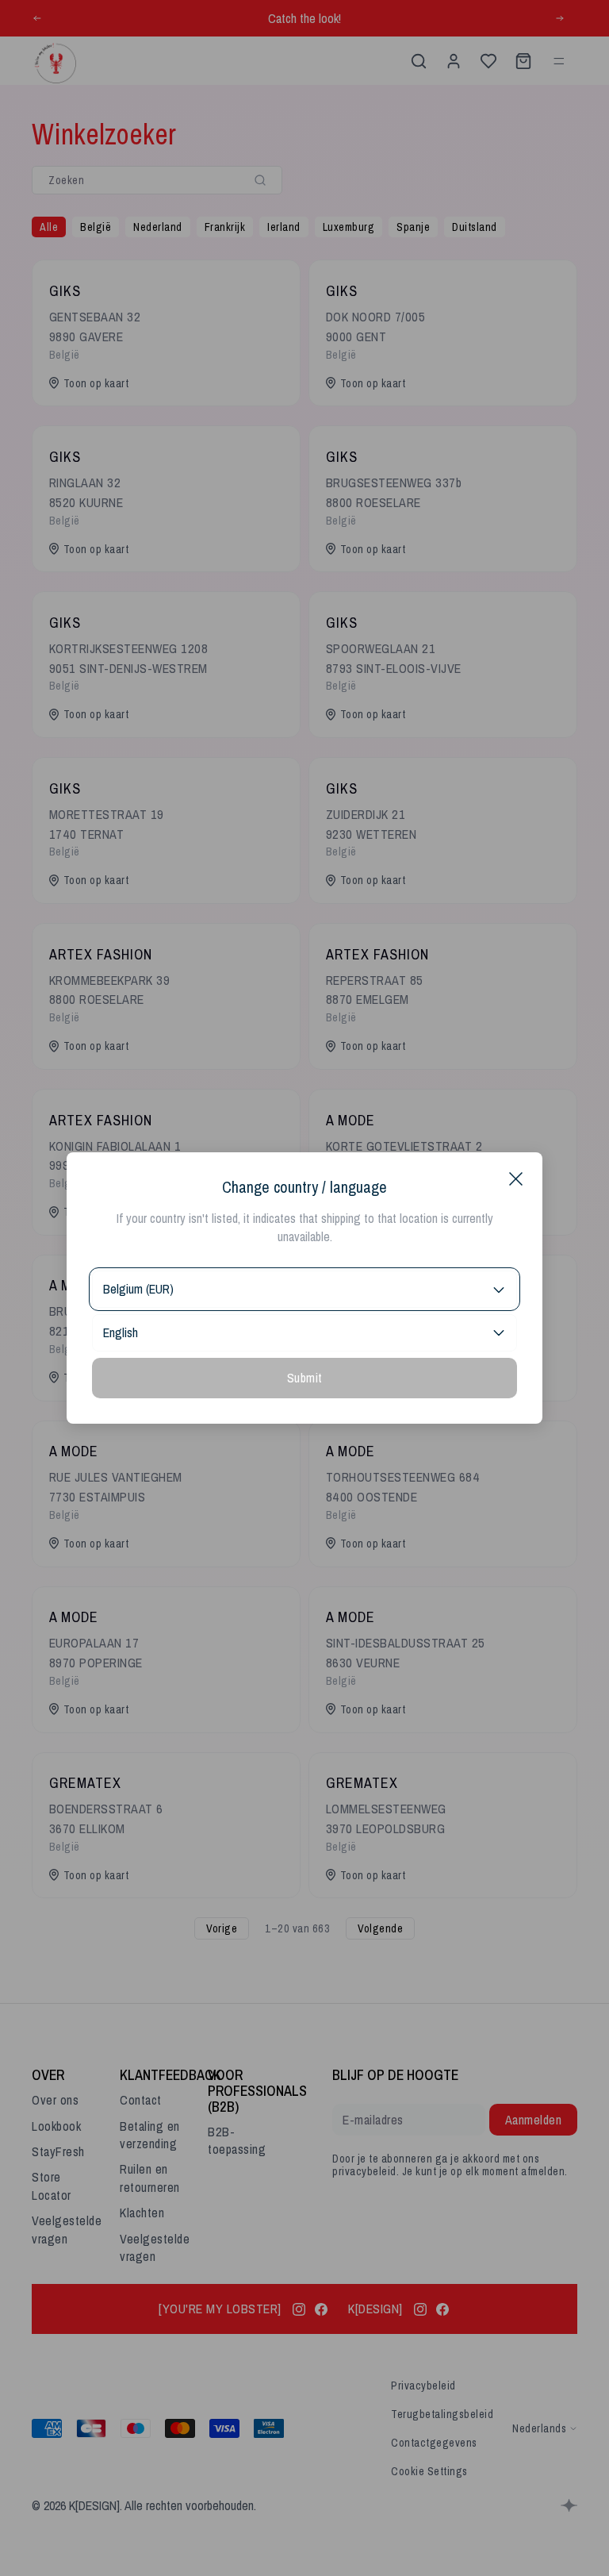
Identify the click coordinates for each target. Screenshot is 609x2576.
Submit (305, 1378)
